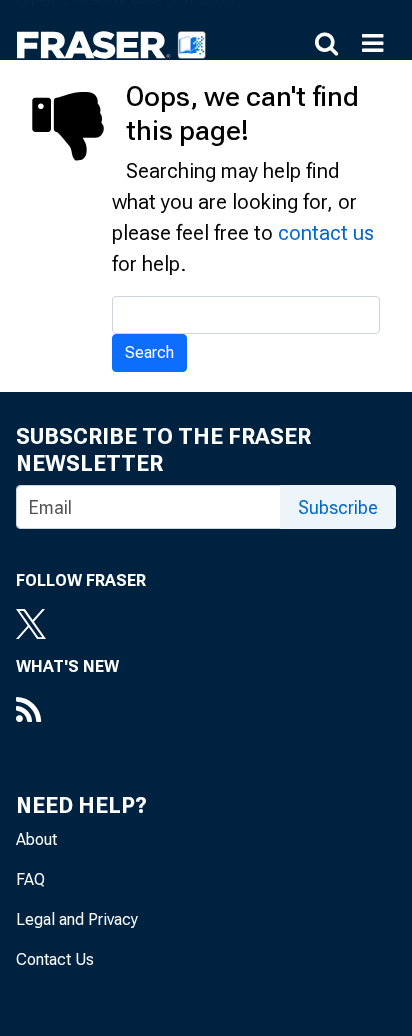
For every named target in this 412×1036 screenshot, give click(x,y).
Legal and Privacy (77, 919)
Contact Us (55, 959)
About (36, 839)
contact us (326, 233)
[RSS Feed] (67, 712)
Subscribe (338, 507)
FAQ (30, 879)
